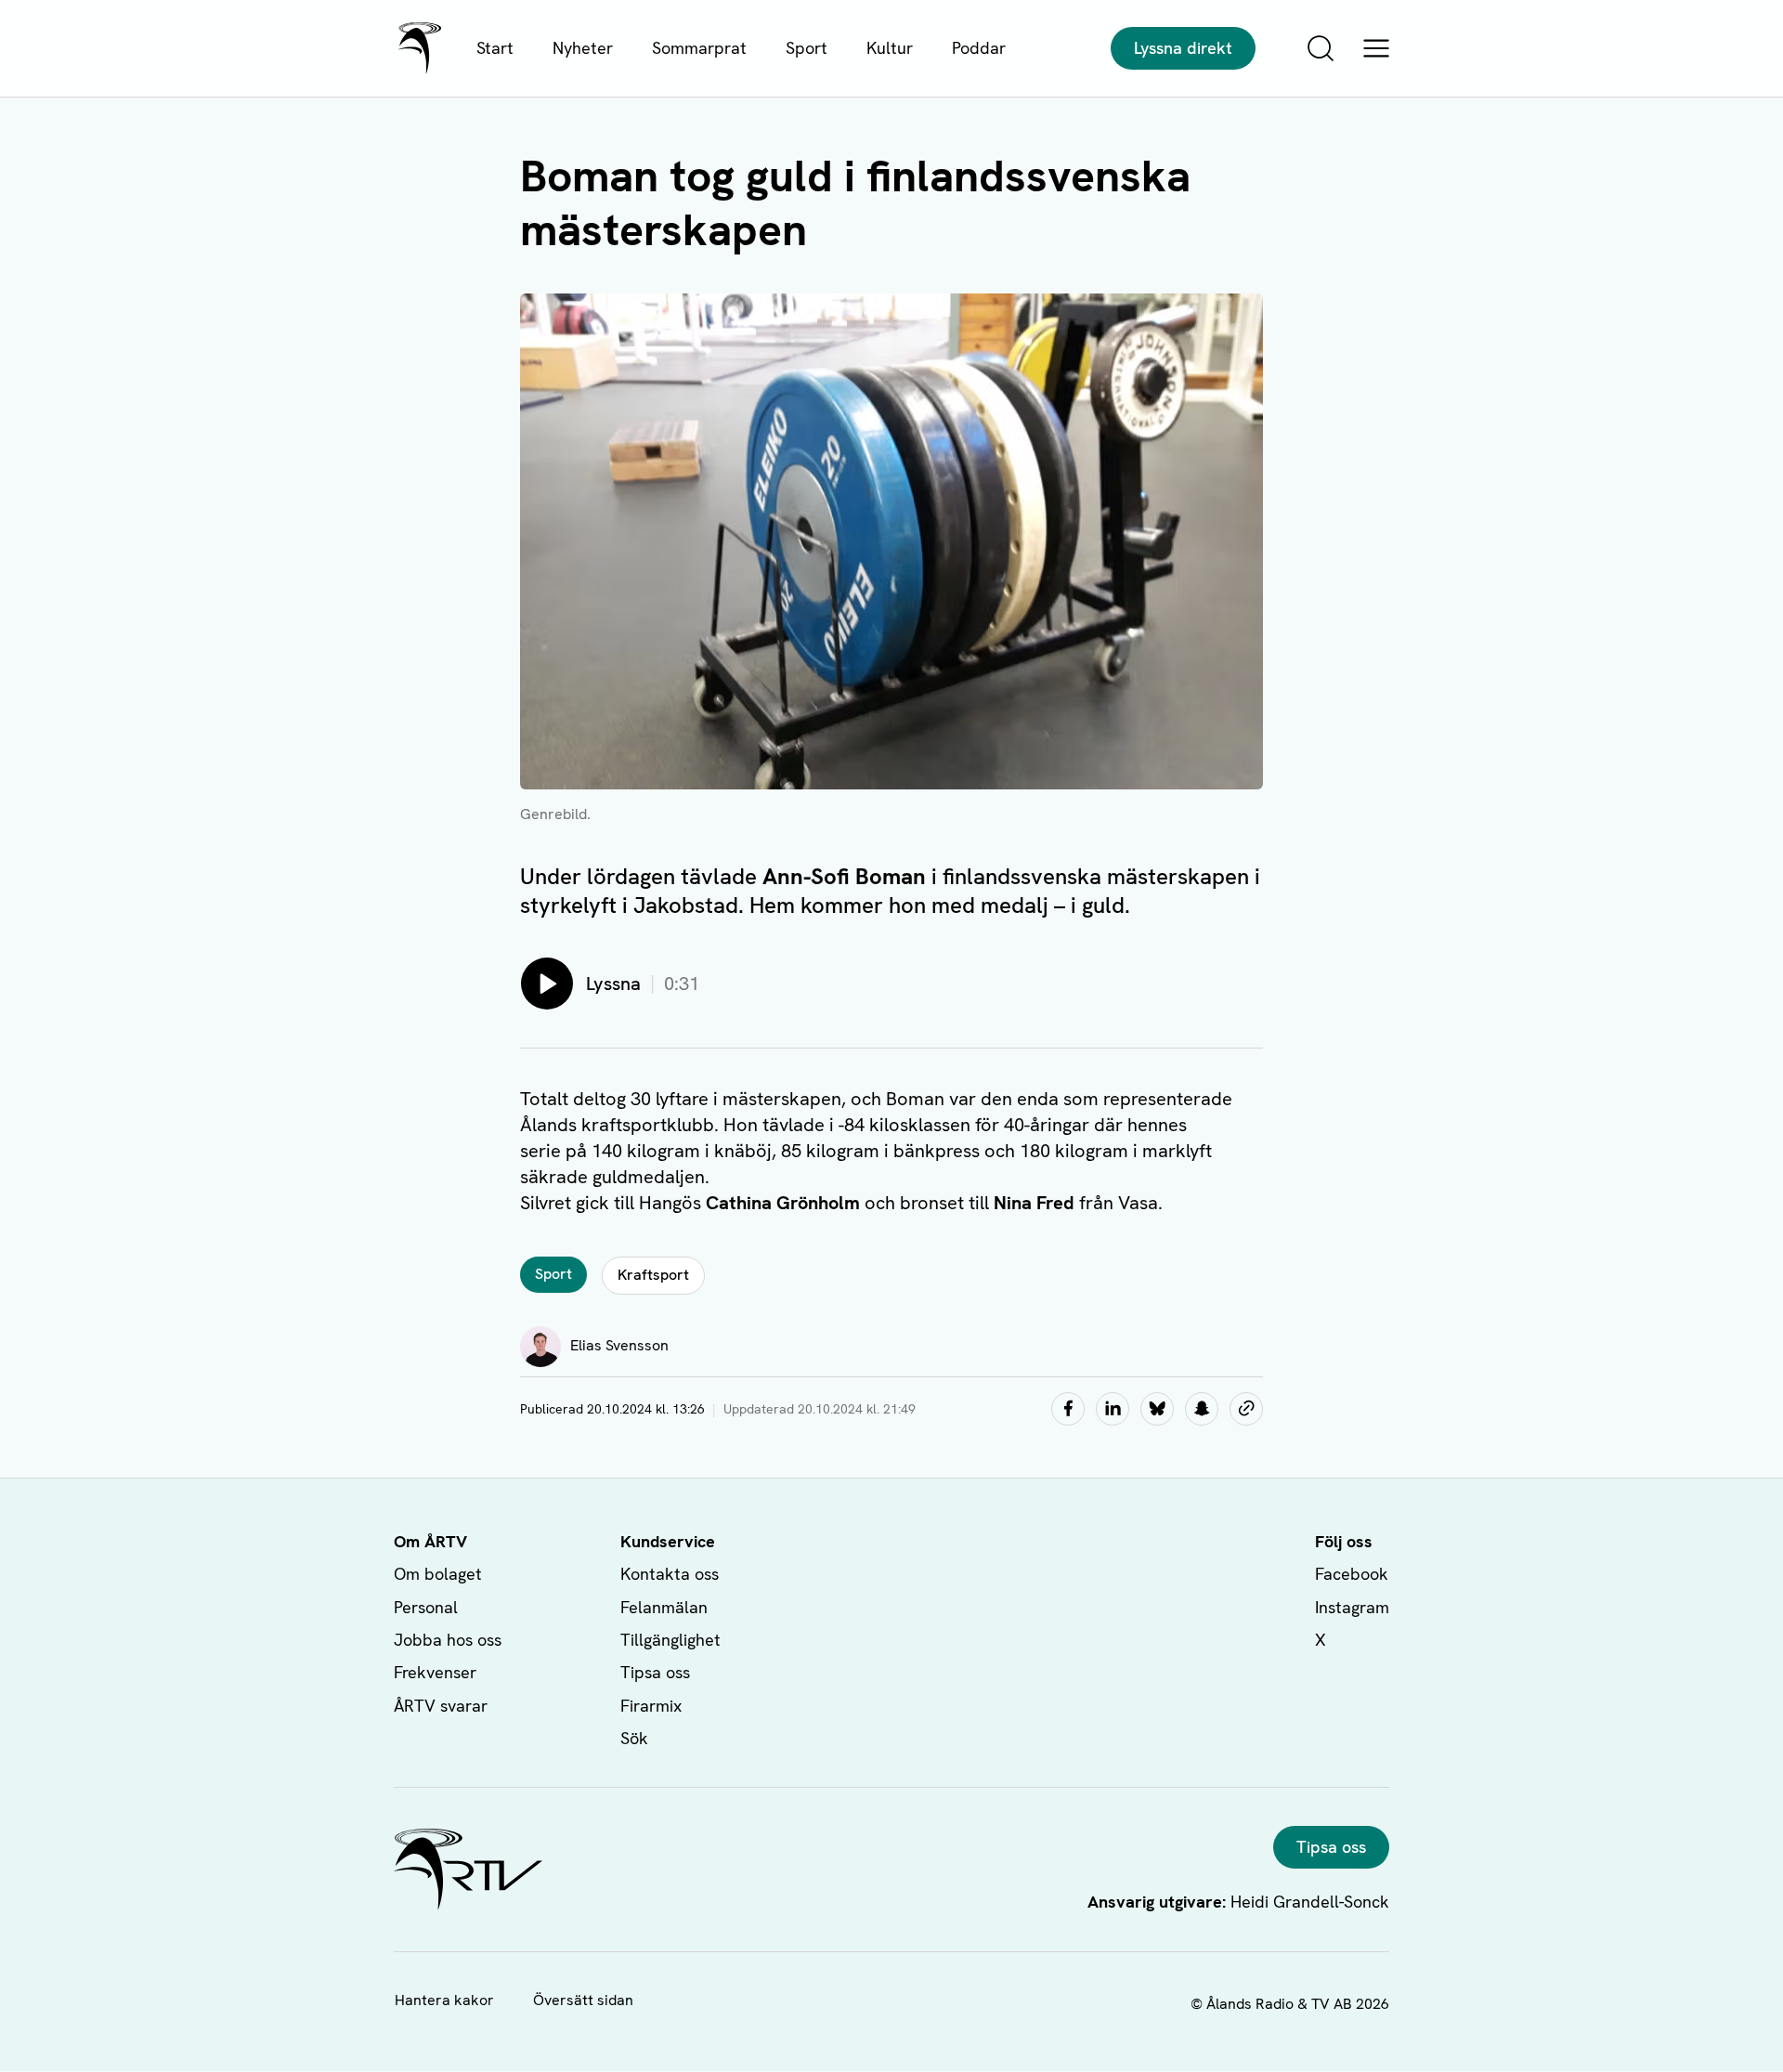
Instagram (1352, 1607)
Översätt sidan (583, 2000)
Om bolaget (438, 1574)
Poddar (979, 48)
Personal (426, 1607)
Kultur (890, 48)
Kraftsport (653, 1275)
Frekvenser (435, 1672)
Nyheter (583, 48)
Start (495, 48)
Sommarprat (699, 48)
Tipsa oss (655, 1672)
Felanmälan (664, 1607)
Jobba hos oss (448, 1640)
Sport (807, 48)
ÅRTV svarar (441, 1706)
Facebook (1352, 1574)
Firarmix (651, 1706)
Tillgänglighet (670, 1640)
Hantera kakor (444, 2000)
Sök (634, 1738)
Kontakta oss (670, 1574)
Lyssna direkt (1183, 48)
